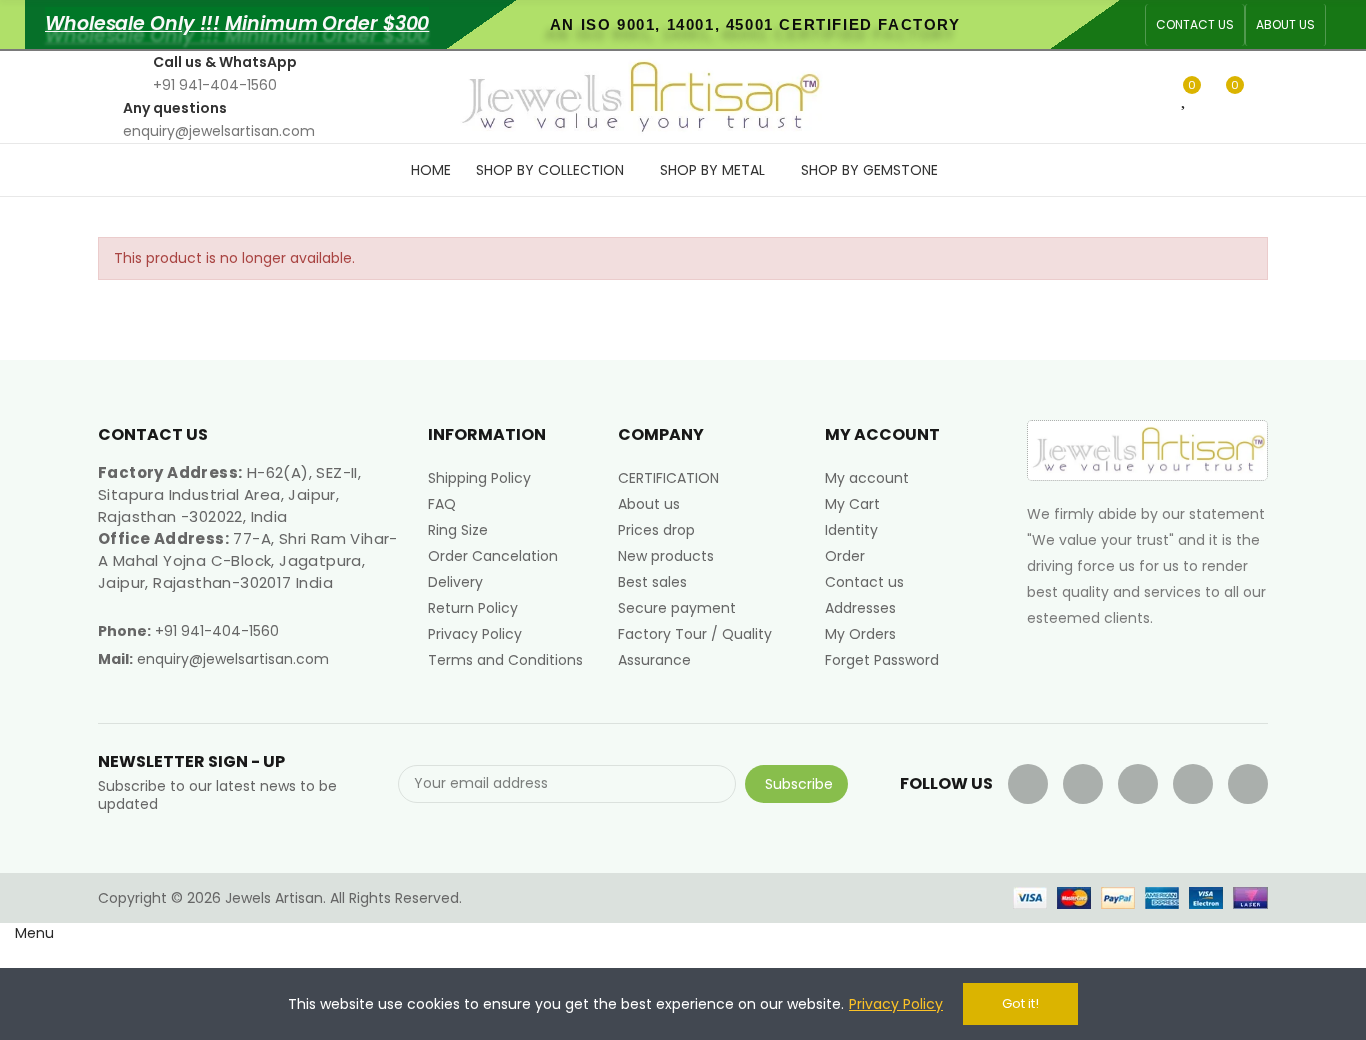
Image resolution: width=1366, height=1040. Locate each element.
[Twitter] (1083, 784)
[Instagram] (1248, 784)
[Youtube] (1138, 784)
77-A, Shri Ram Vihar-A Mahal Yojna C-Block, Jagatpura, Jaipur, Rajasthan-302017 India (248, 560)
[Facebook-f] (1028, 784)
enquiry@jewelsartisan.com (233, 659)
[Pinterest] (1193, 784)
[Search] (1152, 96)
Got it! (1020, 1003)
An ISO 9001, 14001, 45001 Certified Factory (755, 24)
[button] (1195, 25)
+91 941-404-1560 (217, 631)
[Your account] (1263, 97)
